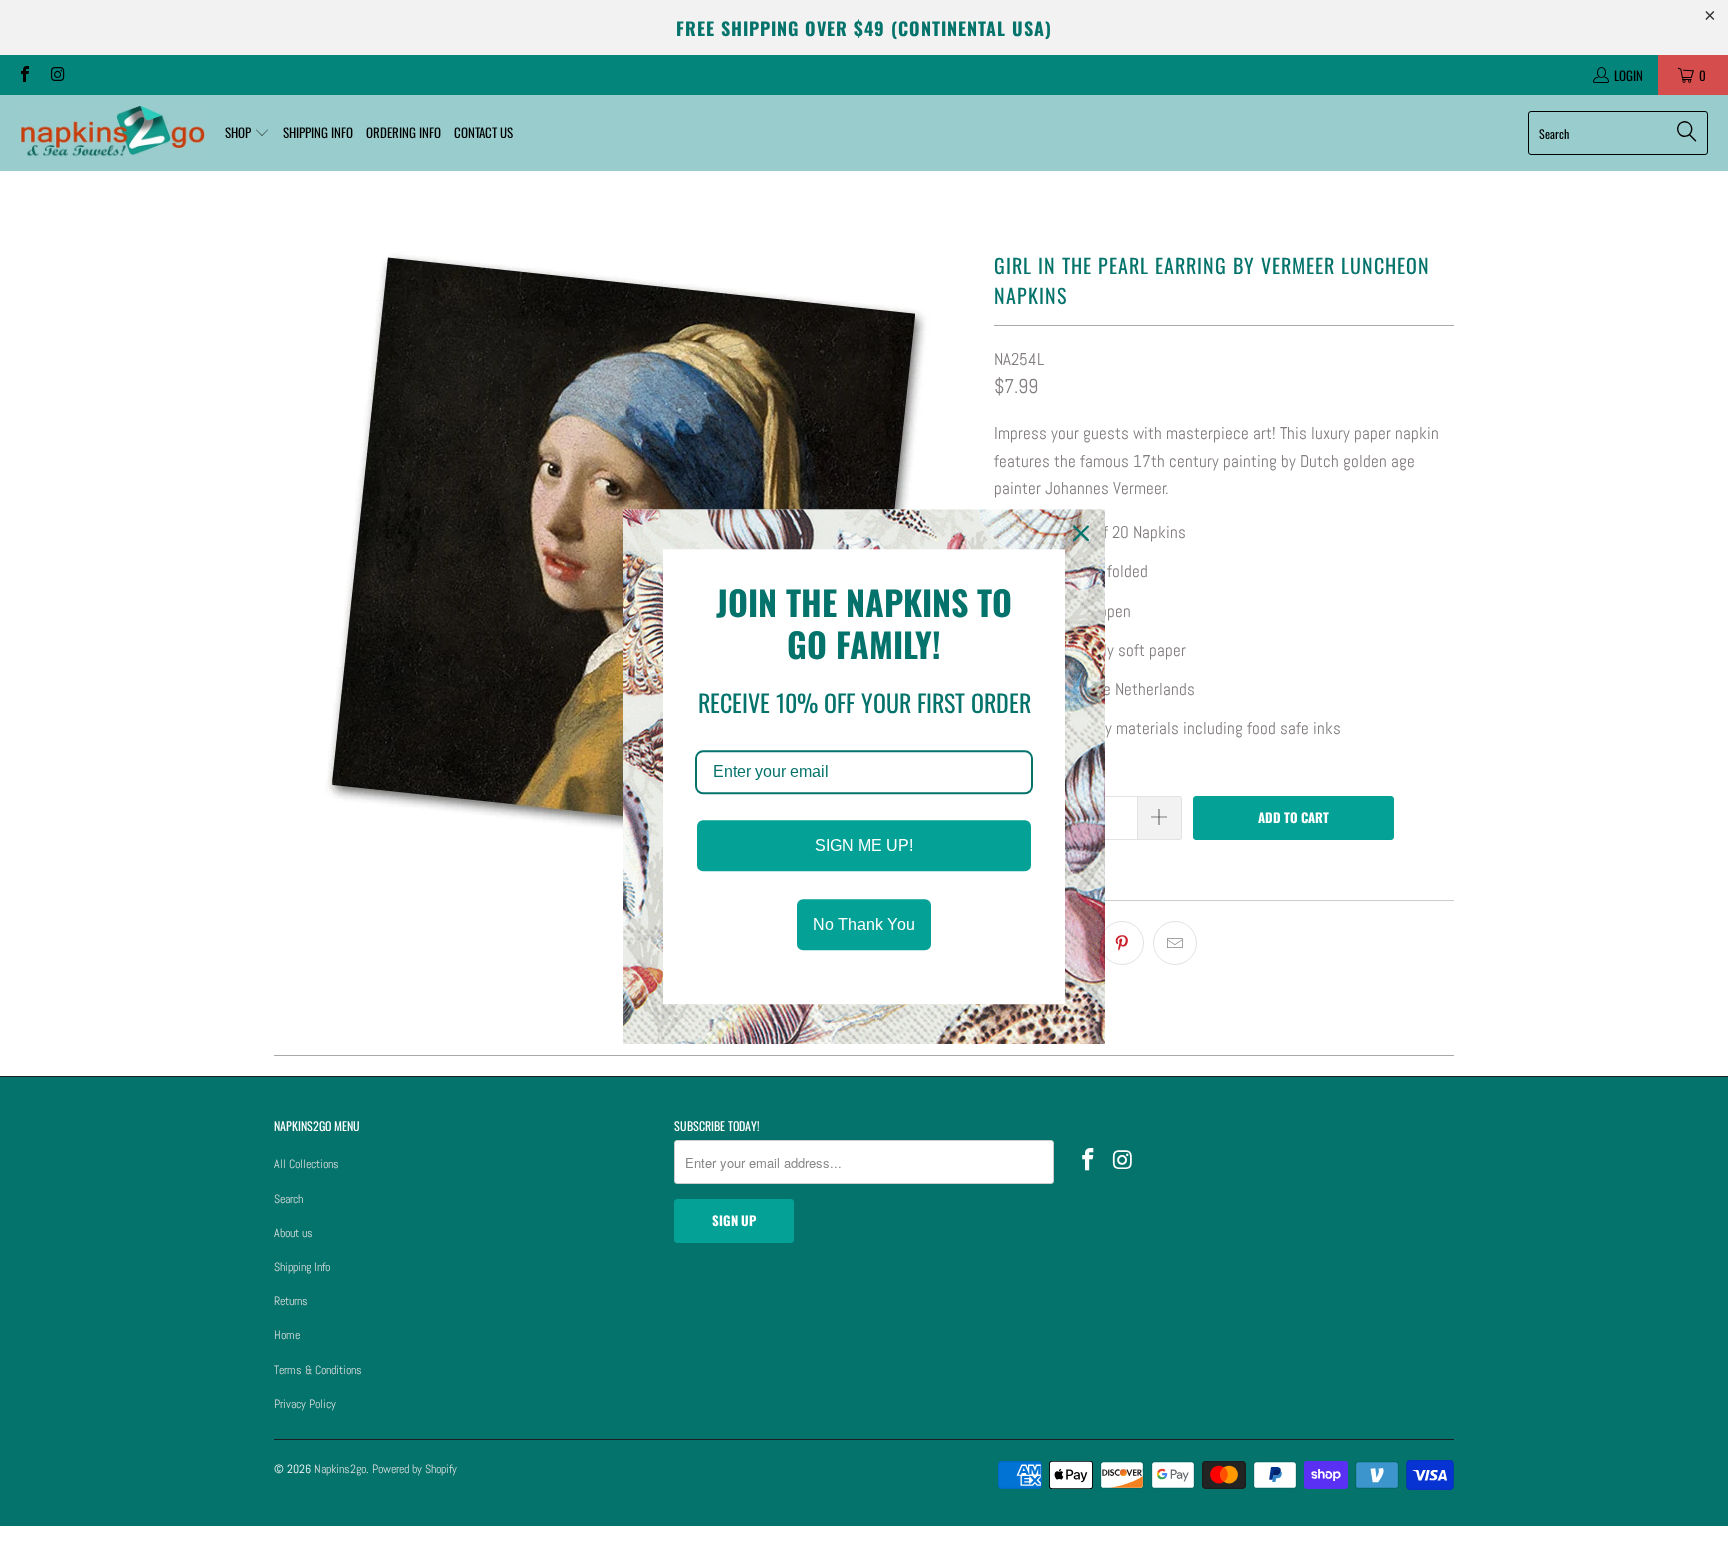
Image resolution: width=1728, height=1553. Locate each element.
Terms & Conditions (318, 1370)
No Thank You (864, 924)
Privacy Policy (305, 1404)
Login (1628, 75)
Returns (291, 1301)
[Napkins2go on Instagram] (56, 75)
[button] (247, 133)
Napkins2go (340, 1469)
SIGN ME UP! (864, 845)
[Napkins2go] (112, 133)
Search (288, 1199)
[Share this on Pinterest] (1122, 943)
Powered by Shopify (414, 1469)
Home (287, 1335)
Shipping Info (302, 1267)
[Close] (1081, 533)
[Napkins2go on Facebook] (24, 75)
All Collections (306, 1164)
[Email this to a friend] (1175, 943)
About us (293, 1233)
